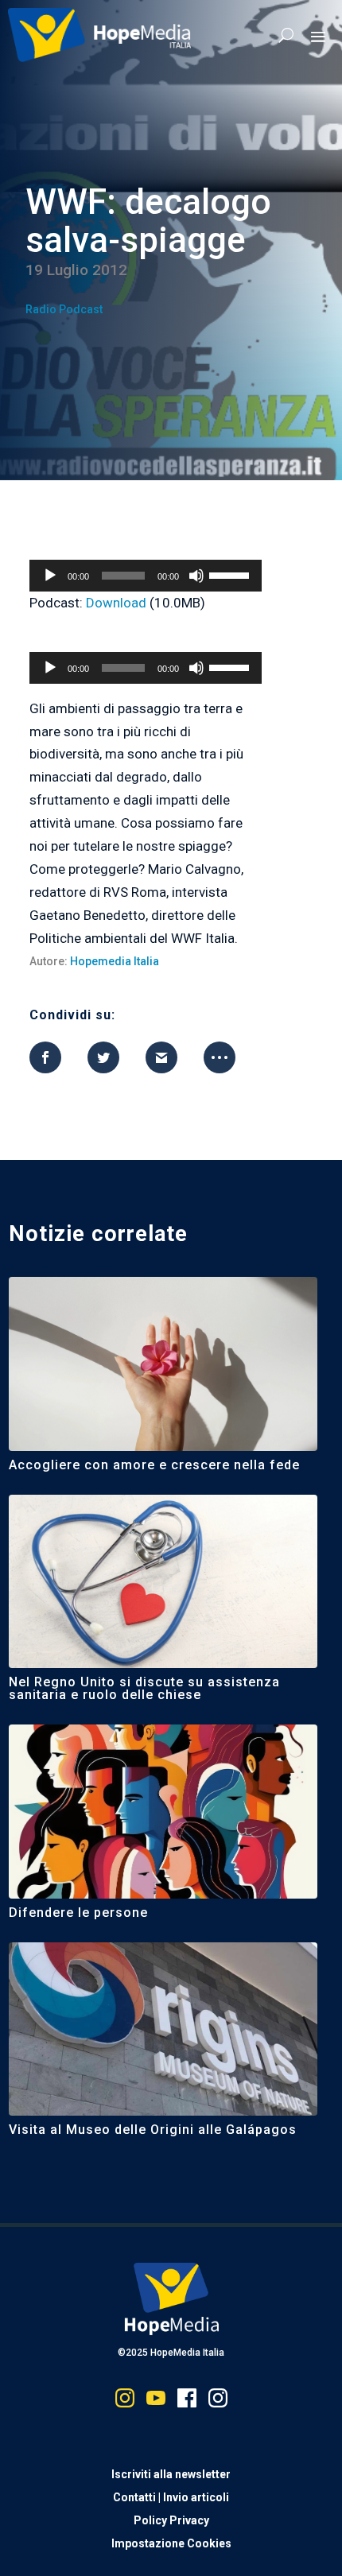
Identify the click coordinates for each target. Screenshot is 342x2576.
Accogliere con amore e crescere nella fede (154, 1465)
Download (116, 603)
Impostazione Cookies (171, 2543)
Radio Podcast (64, 309)
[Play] (50, 576)
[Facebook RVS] (187, 2401)
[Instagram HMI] (125, 2401)
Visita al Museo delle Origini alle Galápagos (153, 2130)
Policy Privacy (171, 2520)
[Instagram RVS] (218, 2401)
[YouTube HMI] (156, 2401)
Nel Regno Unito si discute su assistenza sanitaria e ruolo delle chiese (144, 1688)
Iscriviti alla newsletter (171, 2474)
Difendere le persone (78, 1913)
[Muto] (196, 576)
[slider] (231, 574)
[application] (146, 576)
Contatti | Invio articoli (171, 2497)
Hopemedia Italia (115, 961)
